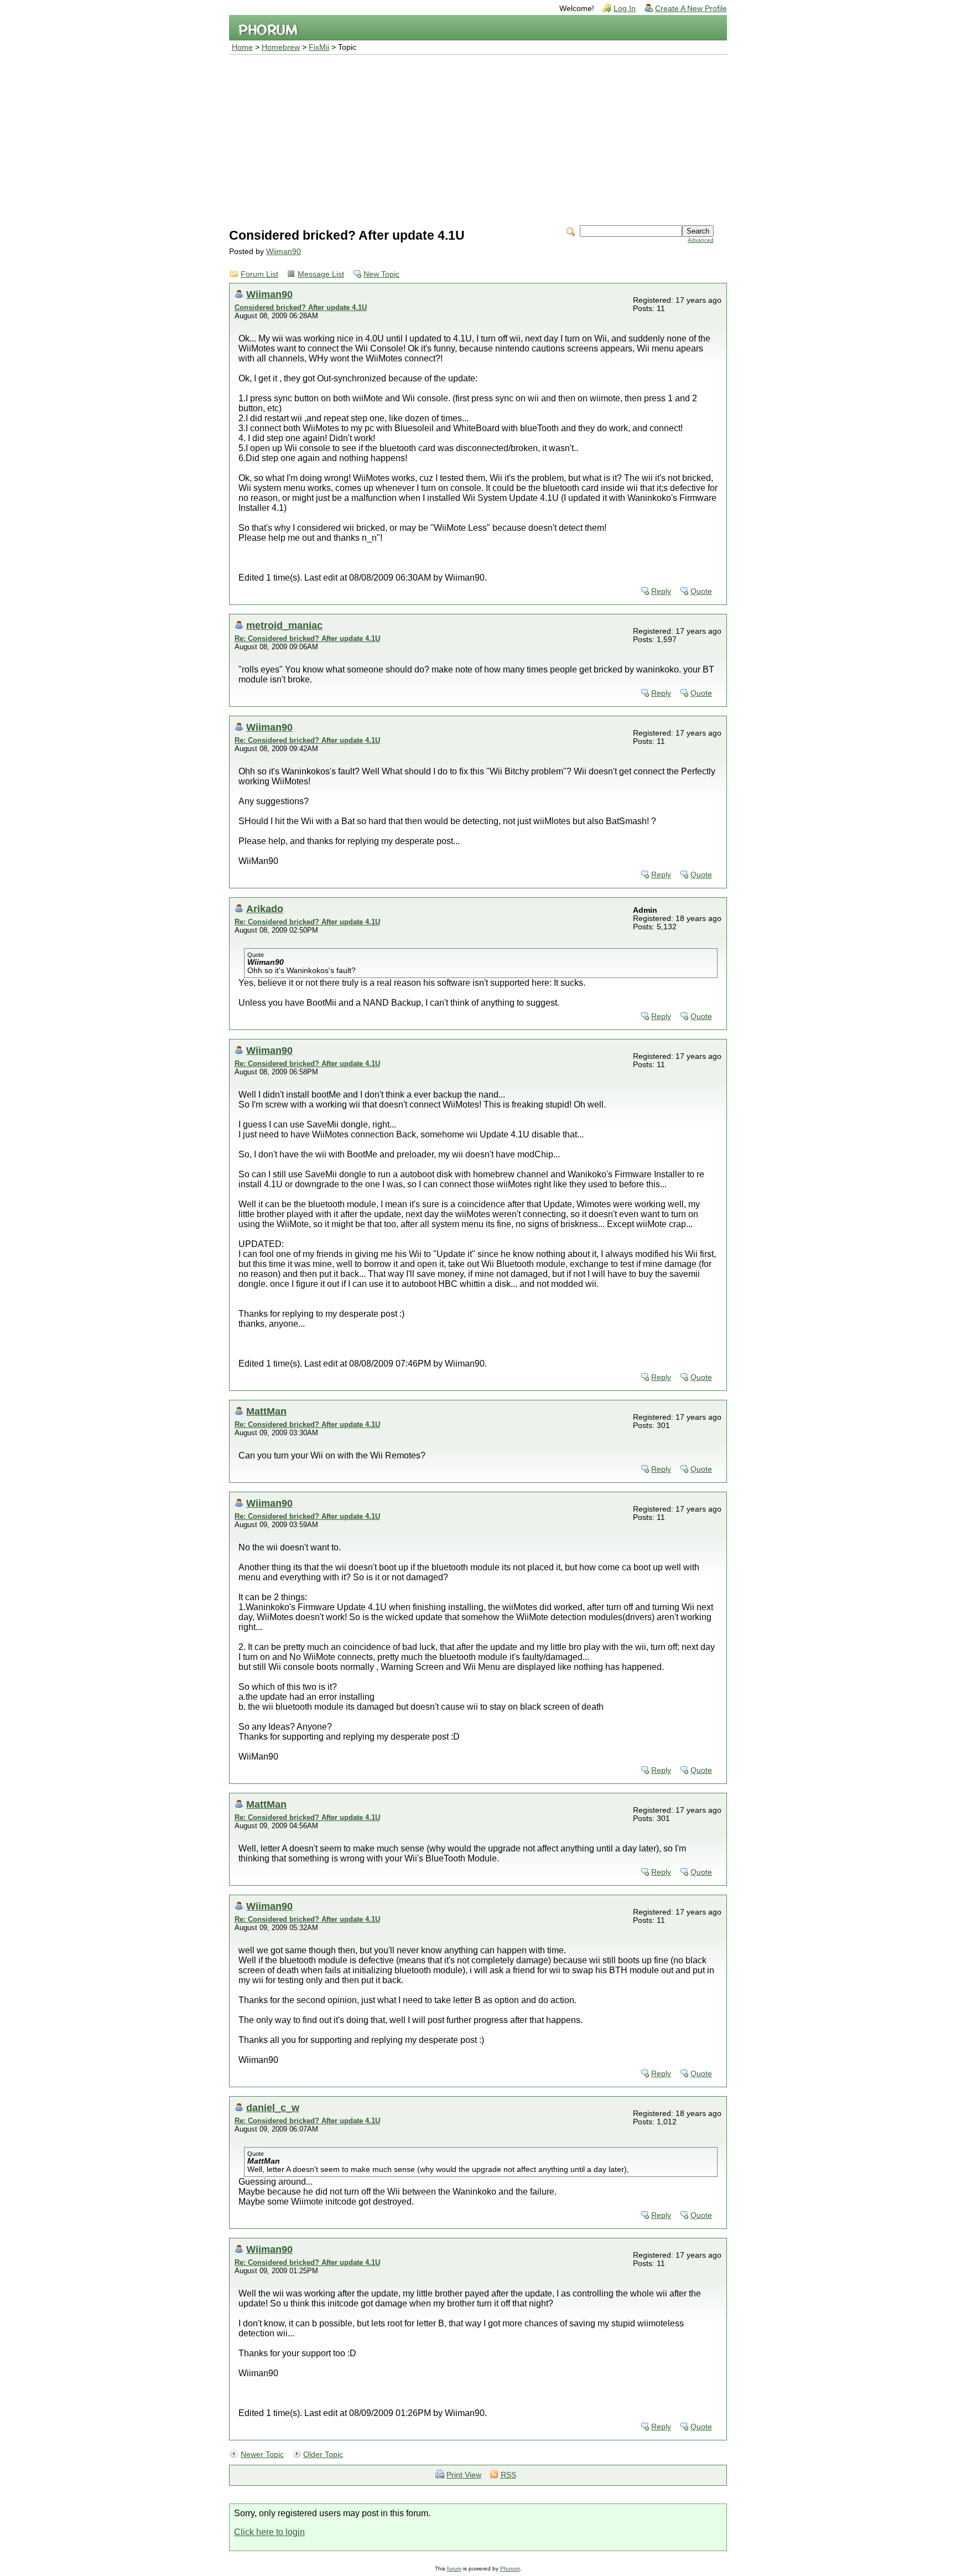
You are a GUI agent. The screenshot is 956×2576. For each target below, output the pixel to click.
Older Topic (323, 2455)
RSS (508, 2475)
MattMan (266, 1411)
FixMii (319, 47)
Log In (625, 9)
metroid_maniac (284, 625)
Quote (701, 591)
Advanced (701, 240)
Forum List (259, 274)
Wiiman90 (284, 252)
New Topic (381, 274)
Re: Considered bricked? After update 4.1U (307, 638)
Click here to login (269, 2532)
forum (454, 2569)
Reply (661, 591)
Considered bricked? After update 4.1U (301, 307)
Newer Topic (262, 2455)
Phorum (510, 2569)
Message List (321, 274)
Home (242, 47)
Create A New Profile (691, 9)
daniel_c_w (273, 2107)
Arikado (265, 909)
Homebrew (281, 47)
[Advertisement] (478, 138)
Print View (464, 2475)
